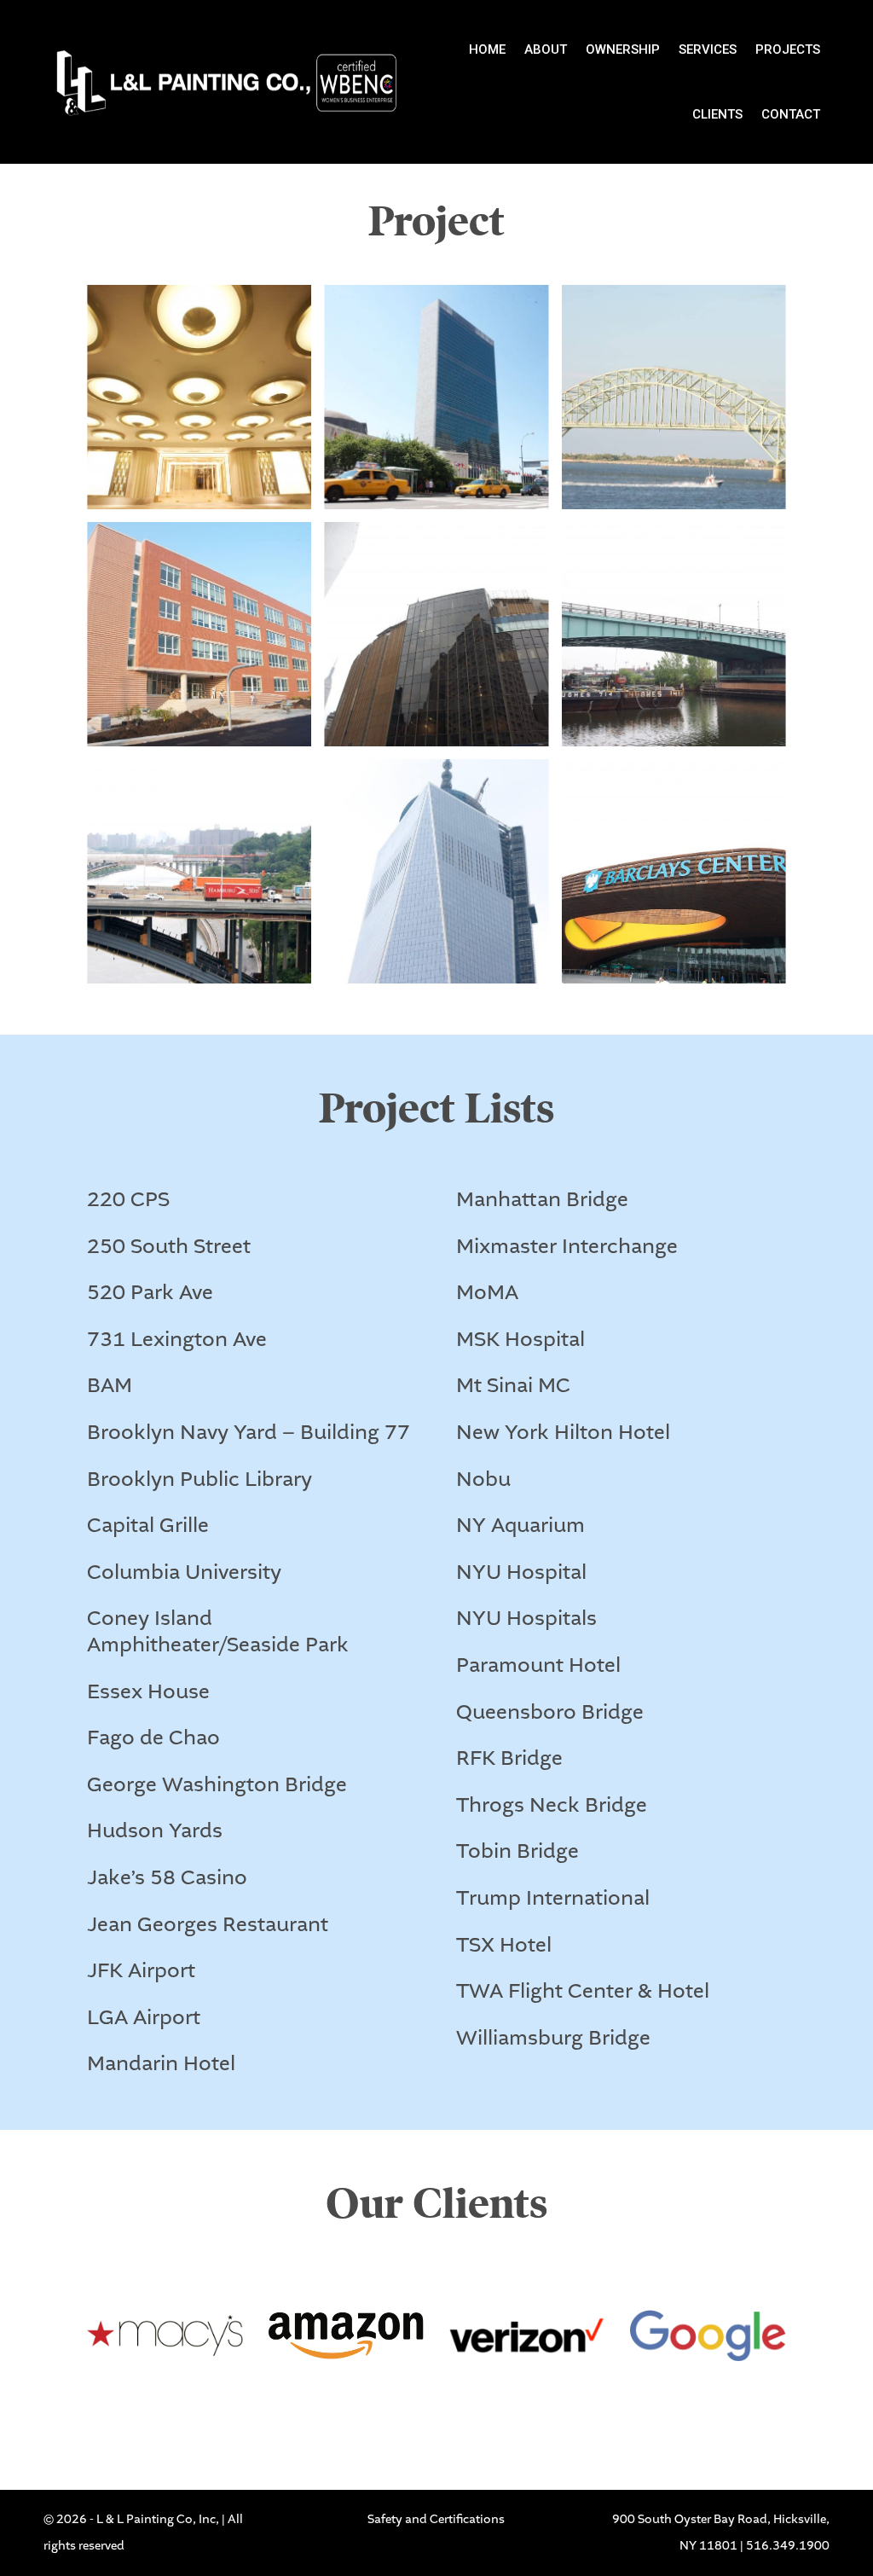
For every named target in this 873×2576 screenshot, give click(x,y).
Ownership (623, 49)
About (546, 49)
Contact (791, 114)
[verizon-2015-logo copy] (527, 2409)
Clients (717, 114)
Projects (788, 49)
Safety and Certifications (436, 2520)
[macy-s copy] (165, 2409)
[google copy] (708, 2409)
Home (487, 49)
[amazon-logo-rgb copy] (346, 2409)
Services (708, 49)
